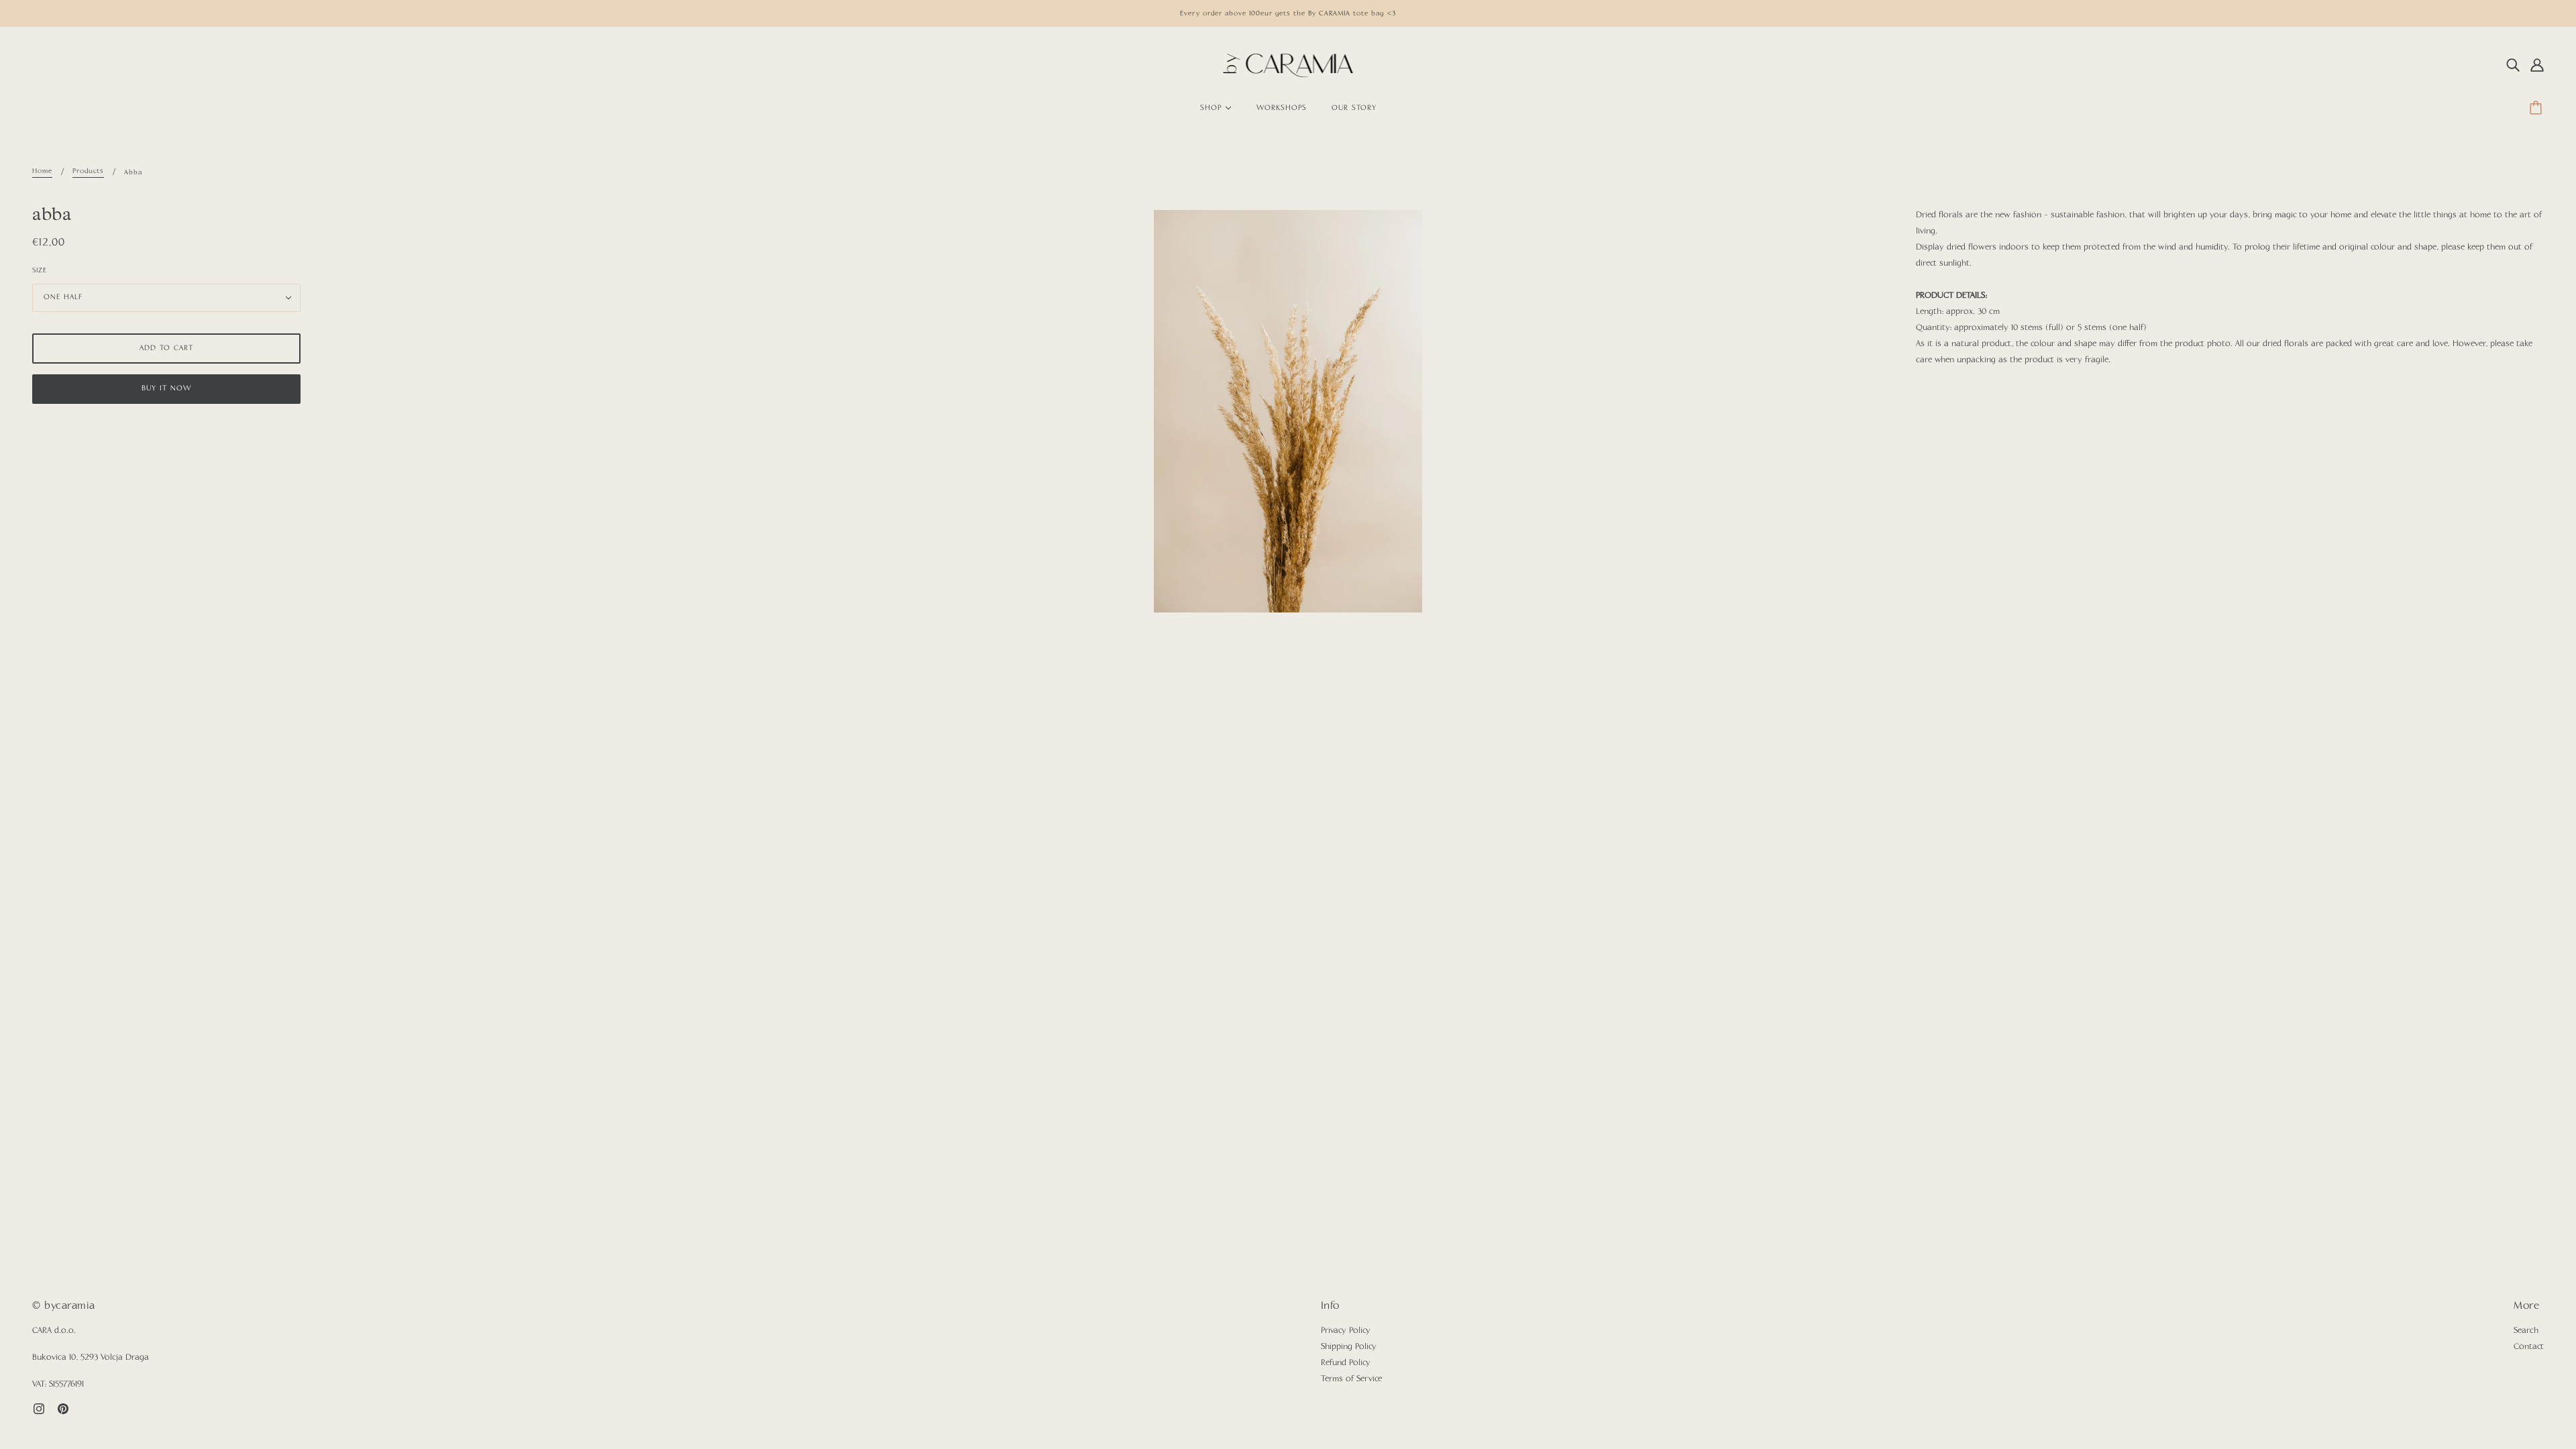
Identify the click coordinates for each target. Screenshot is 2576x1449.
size (40, 270)
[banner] (1288, 66)
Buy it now (166, 389)
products (88, 171)
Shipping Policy (1349, 1347)
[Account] (2537, 66)
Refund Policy (1346, 1363)
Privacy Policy (1346, 1331)
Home (42, 171)
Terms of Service (1351, 1379)
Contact (2529, 1347)
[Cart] (2538, 109)
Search (2526, 1331)
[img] (2513, 66)
